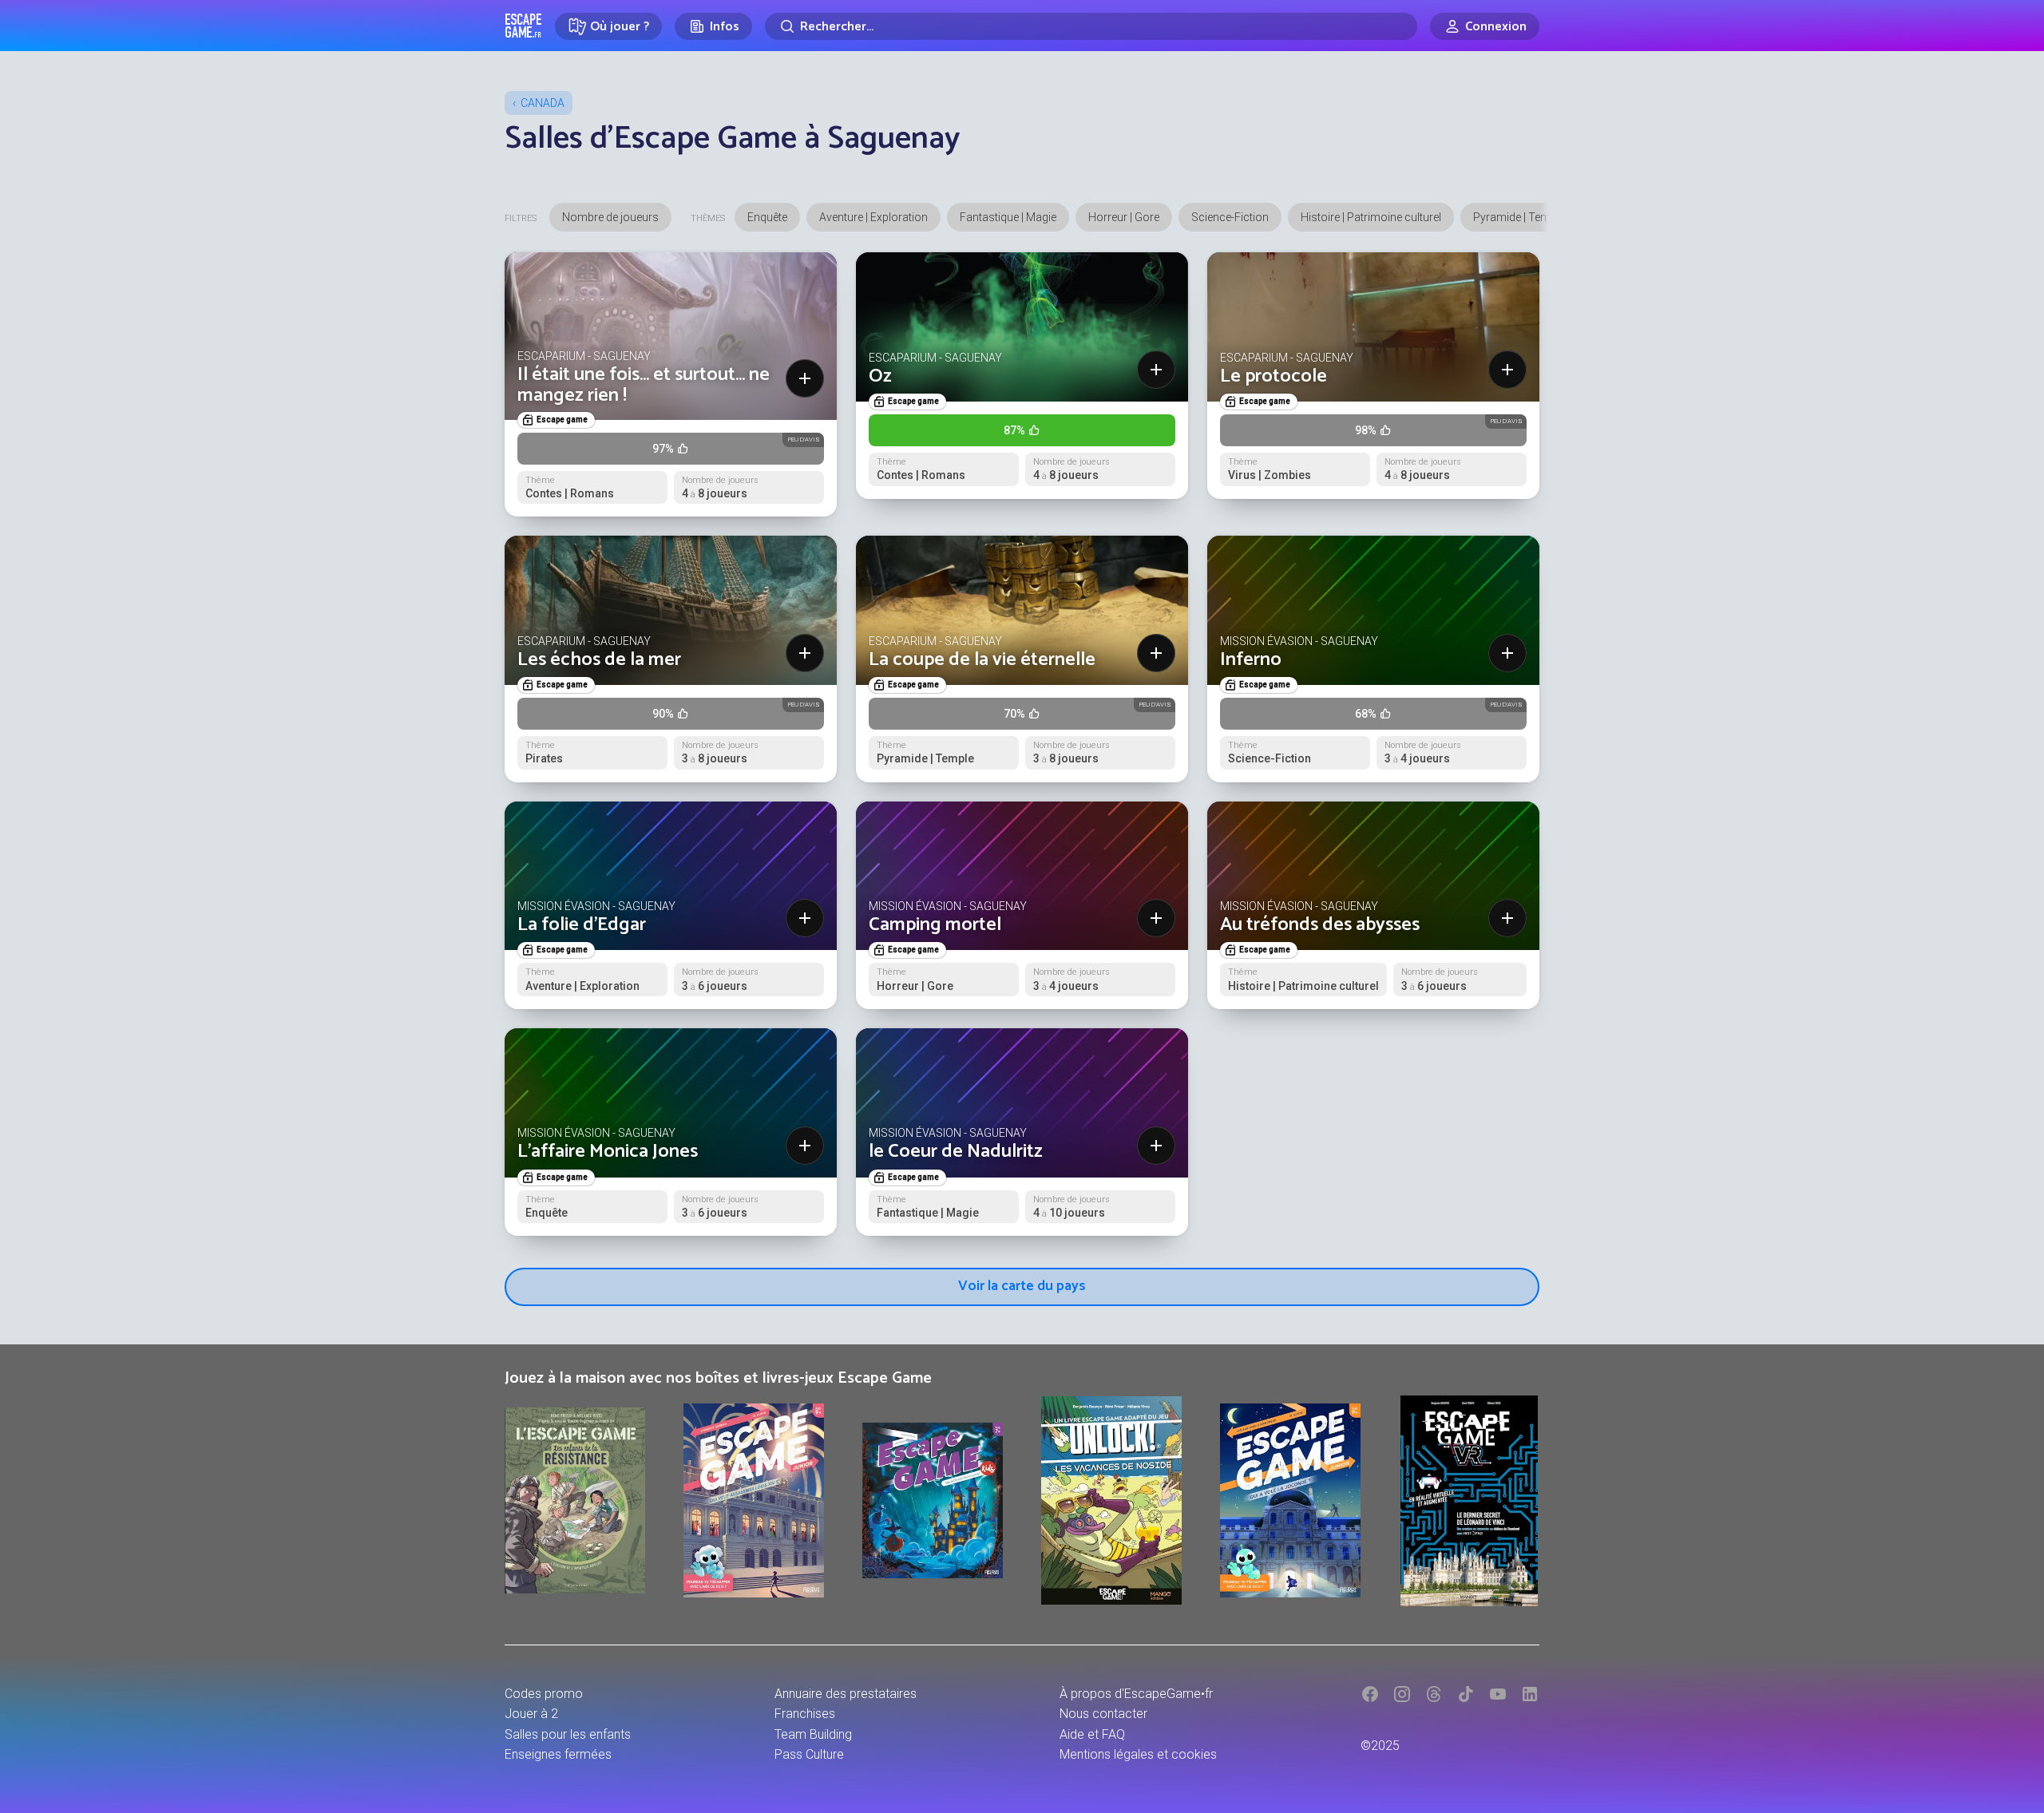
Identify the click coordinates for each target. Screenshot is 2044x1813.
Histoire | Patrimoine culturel (1371, 217)
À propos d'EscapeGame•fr (1136, 1694)
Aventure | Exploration (873, 217)
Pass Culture (809, 1754)
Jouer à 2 (531, 1714)
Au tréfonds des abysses (1320, 925)
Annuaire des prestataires (846, 1694)
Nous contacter (1103, 1714)
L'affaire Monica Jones (608, 1152)
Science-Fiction (1230, 217)
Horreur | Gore (1124, 217)
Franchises (805, 1714)
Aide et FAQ (1092, 1734)
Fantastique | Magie (1008, 217)
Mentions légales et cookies (1138, 1754)
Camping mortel (935, 925)
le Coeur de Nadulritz (956, 1152)
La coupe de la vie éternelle (982, 660)
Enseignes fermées (558, 1754)
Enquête (767, 217)
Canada (543, 103)
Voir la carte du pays (1022, 1286)
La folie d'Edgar (582, 925)
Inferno (1251, 660)
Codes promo (544, 1694)
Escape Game (523, 26)
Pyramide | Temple (1519, 217)
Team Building (813, 1734)
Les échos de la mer (599, 660)
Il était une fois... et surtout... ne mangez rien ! (644, 385)
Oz (880, 376)
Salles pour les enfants (568, 1734)
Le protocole (1274, 376)
